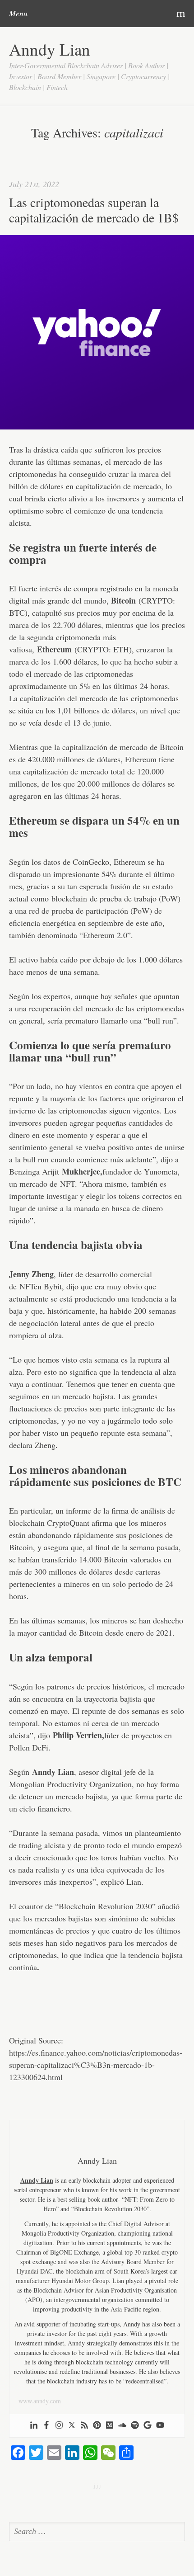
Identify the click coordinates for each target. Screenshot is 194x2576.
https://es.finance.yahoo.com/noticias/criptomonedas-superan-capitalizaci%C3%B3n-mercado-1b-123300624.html (96, 2065)
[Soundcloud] (122, 2426)
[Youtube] (160, 2426)
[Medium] (110, 2426)
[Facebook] (46, 2426)
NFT (67, 1184)
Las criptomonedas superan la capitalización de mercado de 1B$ (94, 210)
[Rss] (84, 2426)
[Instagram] (59, 2426)
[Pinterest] (97, 2426)
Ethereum (54, 649)
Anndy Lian (50, 49)
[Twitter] (72, 2426)
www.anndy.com (40, 2401)
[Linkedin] (34, 2426)
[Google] (148, 2426)
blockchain (69, 898)
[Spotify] (135, 2426)
